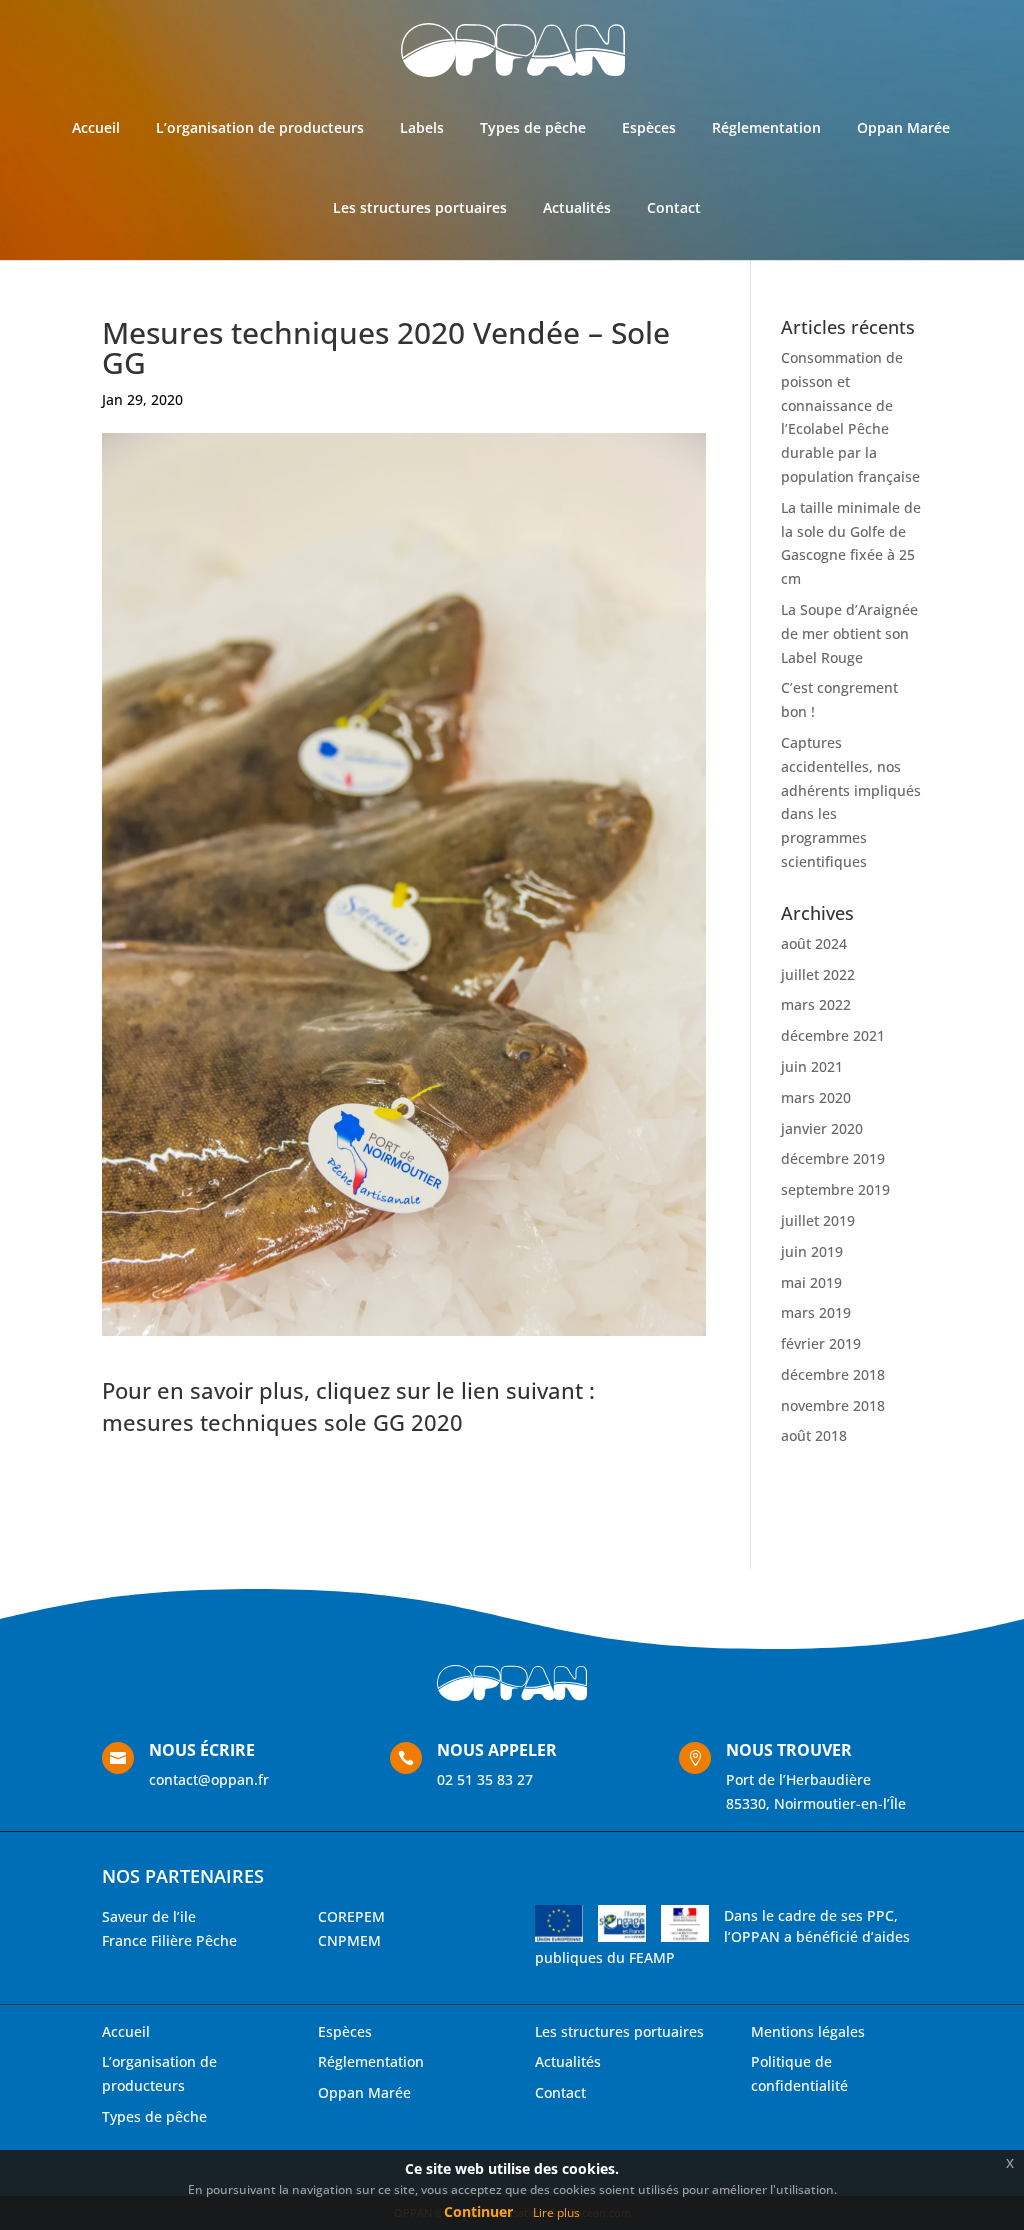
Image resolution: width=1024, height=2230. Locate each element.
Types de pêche (533, 127)
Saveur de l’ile (149, 1916)
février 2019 (821, 1343)
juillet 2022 (818, 974)
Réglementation (766, 127)
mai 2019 (811, 1282)
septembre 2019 (835, 1189)
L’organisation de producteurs (260, 127)
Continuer (478, 2211)
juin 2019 (812, 1251)
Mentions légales (808, 2031)
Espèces (649, 127)
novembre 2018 (833, 1405)
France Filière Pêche (169, 1940)
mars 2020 (816, 1097)
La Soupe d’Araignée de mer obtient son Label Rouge (849, 633)
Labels (422, 127)
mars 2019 (816, 1312)
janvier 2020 (822, 1128)
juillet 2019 (818, 1220)
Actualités (577, 207)
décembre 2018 (833, 1374)
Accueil (96, 127)
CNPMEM (349, 1940)
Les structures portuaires (420, 207)
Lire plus (556, 2212)
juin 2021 (812, 1066)
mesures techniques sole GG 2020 (282, 1422)
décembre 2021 (833, 1035)
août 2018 (814, 1435)
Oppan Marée (903, 127)
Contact (674, 207)
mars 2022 (816, 1004)
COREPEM (351, 1916)
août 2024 (814, 943)
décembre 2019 (833, 1158)
